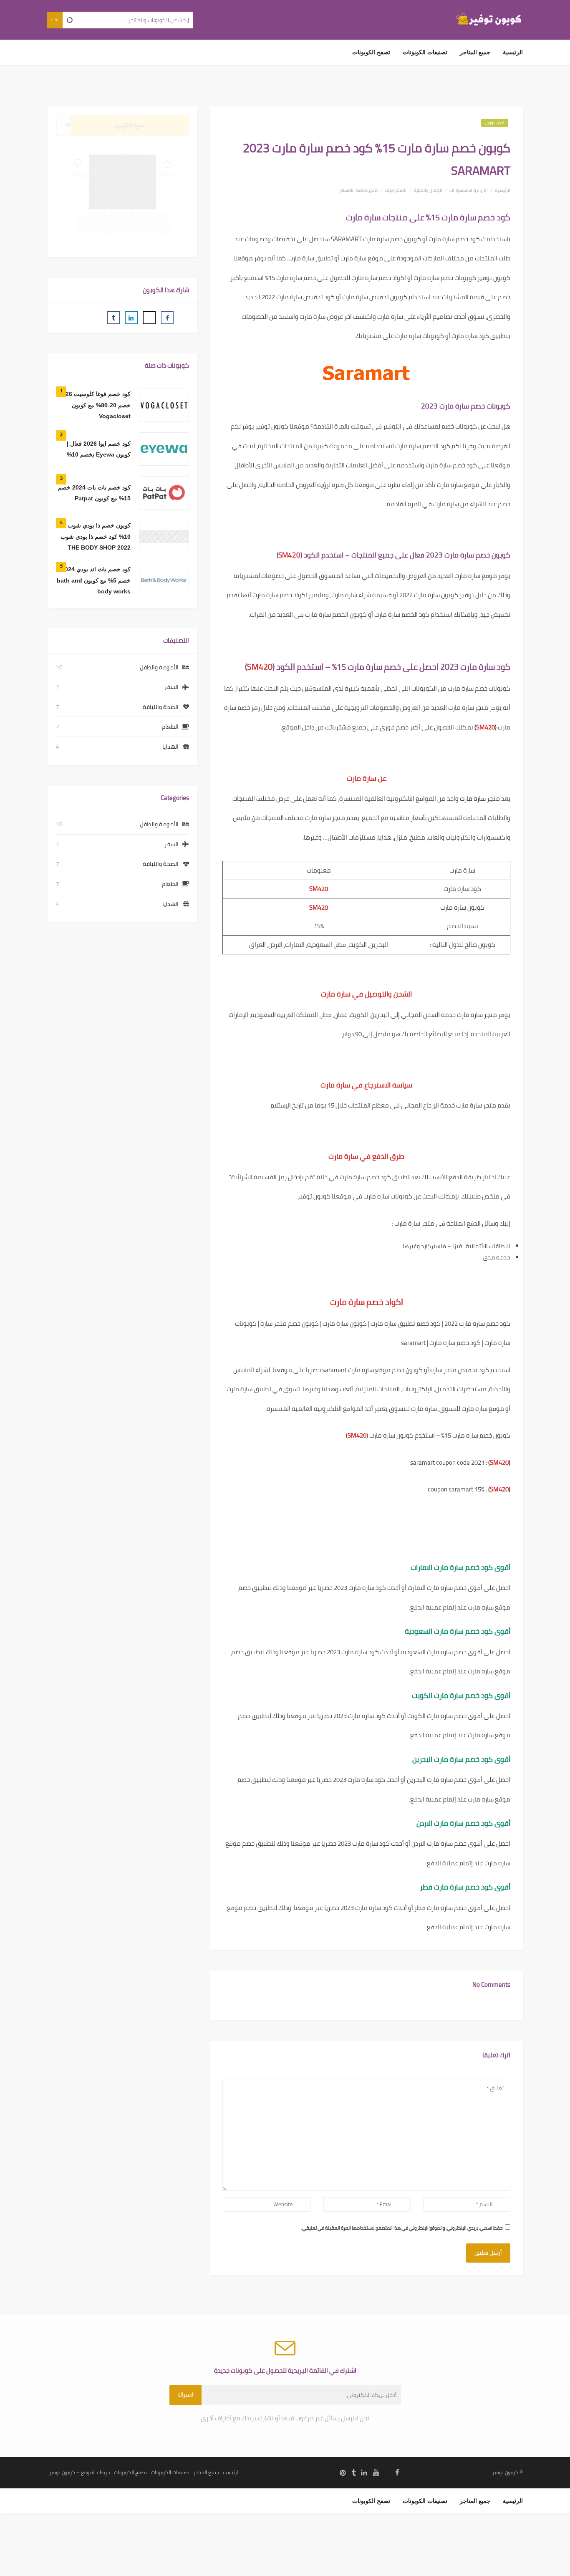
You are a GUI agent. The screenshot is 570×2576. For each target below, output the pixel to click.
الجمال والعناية (428, 190)
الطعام (170, 727)
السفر (172, 687)
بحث (55, 20)
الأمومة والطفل (159, 667)
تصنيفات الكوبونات (425, 52)
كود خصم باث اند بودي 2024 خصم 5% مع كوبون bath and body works (94, 580)
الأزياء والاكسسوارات (469, 190)
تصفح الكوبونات (371, 52)
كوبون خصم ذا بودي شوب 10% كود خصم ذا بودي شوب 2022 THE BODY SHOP (96, 536)
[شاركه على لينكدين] (131, 318)
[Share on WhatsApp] (78, 318)
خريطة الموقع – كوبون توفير (79, 2472)
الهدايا (170, 747)
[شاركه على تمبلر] (113, 318)
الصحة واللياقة (161, 707)
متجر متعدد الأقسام (359, 190)
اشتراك (185, 2395)
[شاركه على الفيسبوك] (167, 318)
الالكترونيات (396, 190)
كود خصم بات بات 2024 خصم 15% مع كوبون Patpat (94, 493)
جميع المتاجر (475, 52)
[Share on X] (149, 318)
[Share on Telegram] (96, 318)
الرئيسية (513, 52)
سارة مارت (473, 799)
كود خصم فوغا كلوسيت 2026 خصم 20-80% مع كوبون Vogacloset (95, 405)
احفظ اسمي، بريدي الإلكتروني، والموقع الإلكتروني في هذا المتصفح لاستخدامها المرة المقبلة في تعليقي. (402, 2228)
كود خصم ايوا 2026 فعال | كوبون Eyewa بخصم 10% (99, 449)
